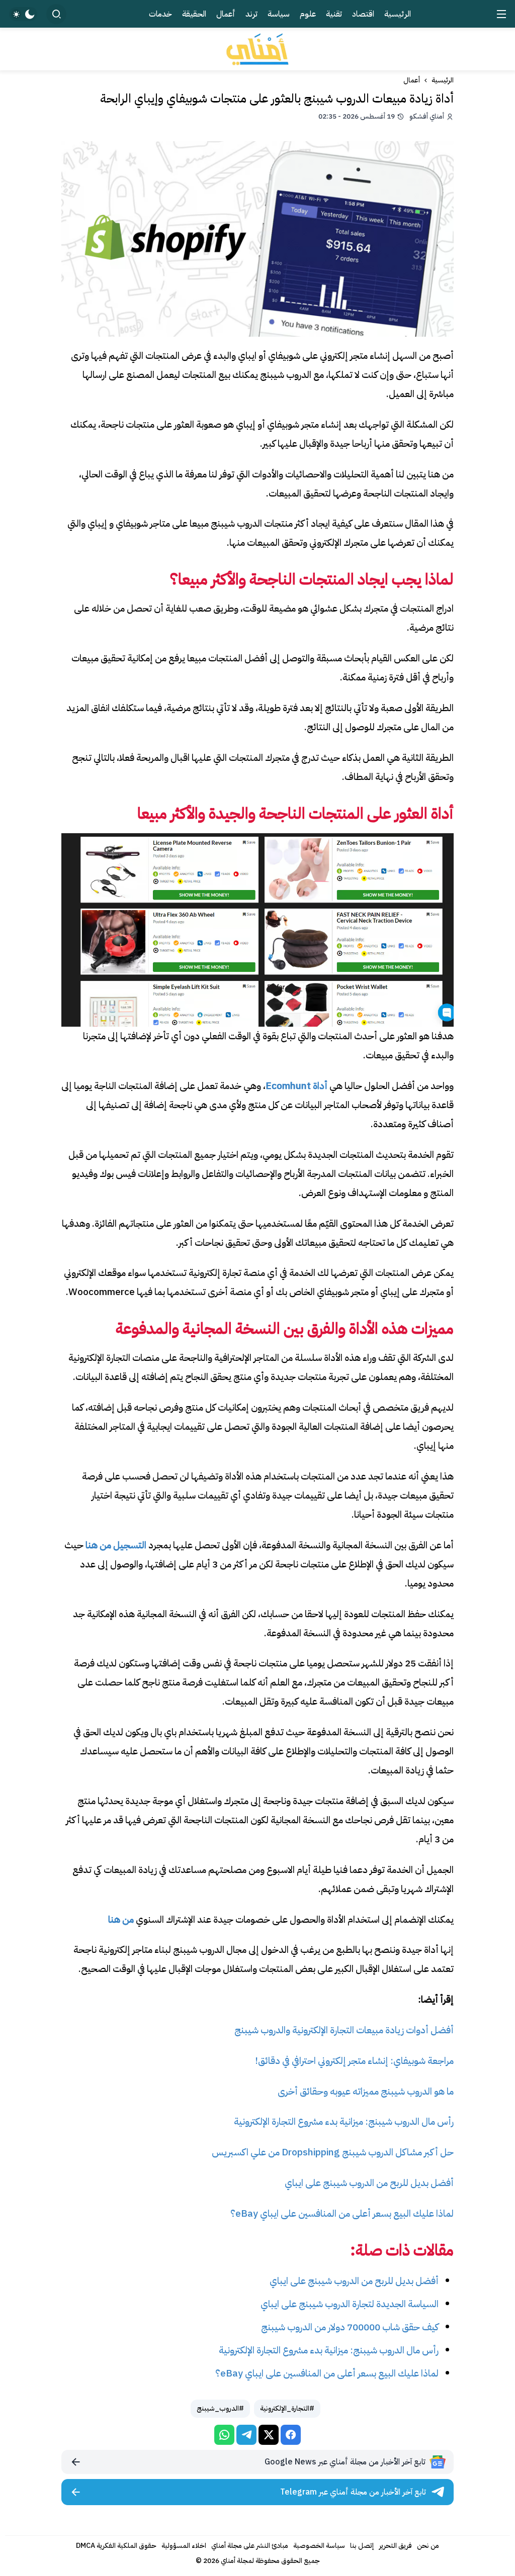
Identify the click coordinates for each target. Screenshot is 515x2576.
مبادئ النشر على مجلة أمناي (250, 2546)
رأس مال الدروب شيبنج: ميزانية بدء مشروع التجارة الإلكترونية (344, 2121)
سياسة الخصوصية (319, 2546)
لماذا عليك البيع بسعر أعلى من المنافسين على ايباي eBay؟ (342, 2213)
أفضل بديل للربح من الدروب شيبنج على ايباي (369, 2183)
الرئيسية (443, 80)
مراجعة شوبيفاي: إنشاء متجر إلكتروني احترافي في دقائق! (355, 2061)
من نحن (428, 2546)
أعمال (412, 80)
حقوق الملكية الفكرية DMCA (116, 2546)
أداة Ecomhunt (296, 1086)
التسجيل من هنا (116, 1545)
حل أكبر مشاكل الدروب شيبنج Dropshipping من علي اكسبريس (333, 2152)
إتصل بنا (362, 2546)
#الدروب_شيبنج (220, 2408)
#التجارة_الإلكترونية (287, 2408)
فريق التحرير (396, 2546)
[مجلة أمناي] (257, 49)
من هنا (121, 1919)
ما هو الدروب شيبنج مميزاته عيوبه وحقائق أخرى (366, 2091)
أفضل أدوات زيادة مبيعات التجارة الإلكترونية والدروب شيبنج (344, 2030)
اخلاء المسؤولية (184, 2546)
